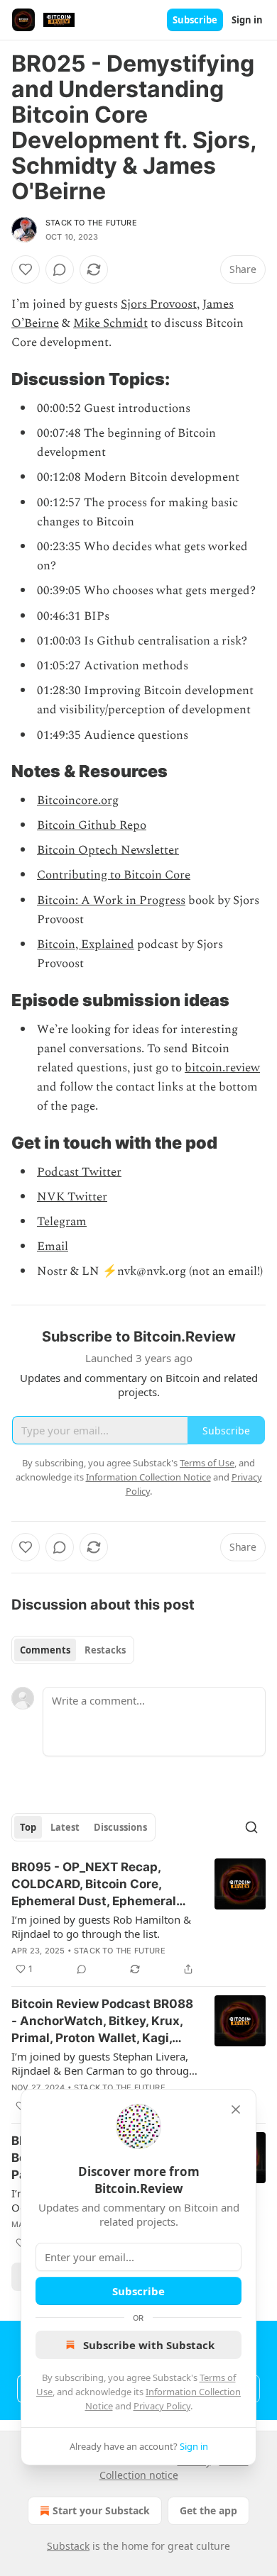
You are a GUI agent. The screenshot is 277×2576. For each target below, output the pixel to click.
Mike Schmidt (110, 323)
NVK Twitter (72, 1197)
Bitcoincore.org (78, 801)
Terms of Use (207, 1463)
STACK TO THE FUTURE (91, 223)
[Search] (251, 1827)
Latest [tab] (65, 1827)
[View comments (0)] (60, 269)
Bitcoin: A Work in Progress (111, 901)
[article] (138, 1918)
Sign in (247, 20)
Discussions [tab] (120, 1827)
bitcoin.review (222, 1068)
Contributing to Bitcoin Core (114, 875)
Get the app (208, 2510)
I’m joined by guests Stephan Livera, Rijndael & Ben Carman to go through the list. (103, 2063)
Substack (68, 2546)
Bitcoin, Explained (86, 944)
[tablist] (73, 1650)
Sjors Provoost (159, 304)
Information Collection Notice (148, 1477)
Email (53, 1247)
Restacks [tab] (105, 1650)
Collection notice (139, 2475)
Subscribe (195, 20)
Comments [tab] (45, 1650)
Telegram (62, 1222)
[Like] (26, 269)
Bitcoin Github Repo (92, 825)
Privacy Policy (162, 2406)
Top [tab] (28, 1827)
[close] (236, 2109)
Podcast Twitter (79, 1172)
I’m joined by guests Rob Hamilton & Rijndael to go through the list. (101, 1927)
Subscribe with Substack (149, 2345)
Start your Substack (101, 2510)
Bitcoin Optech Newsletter (108, 850)
